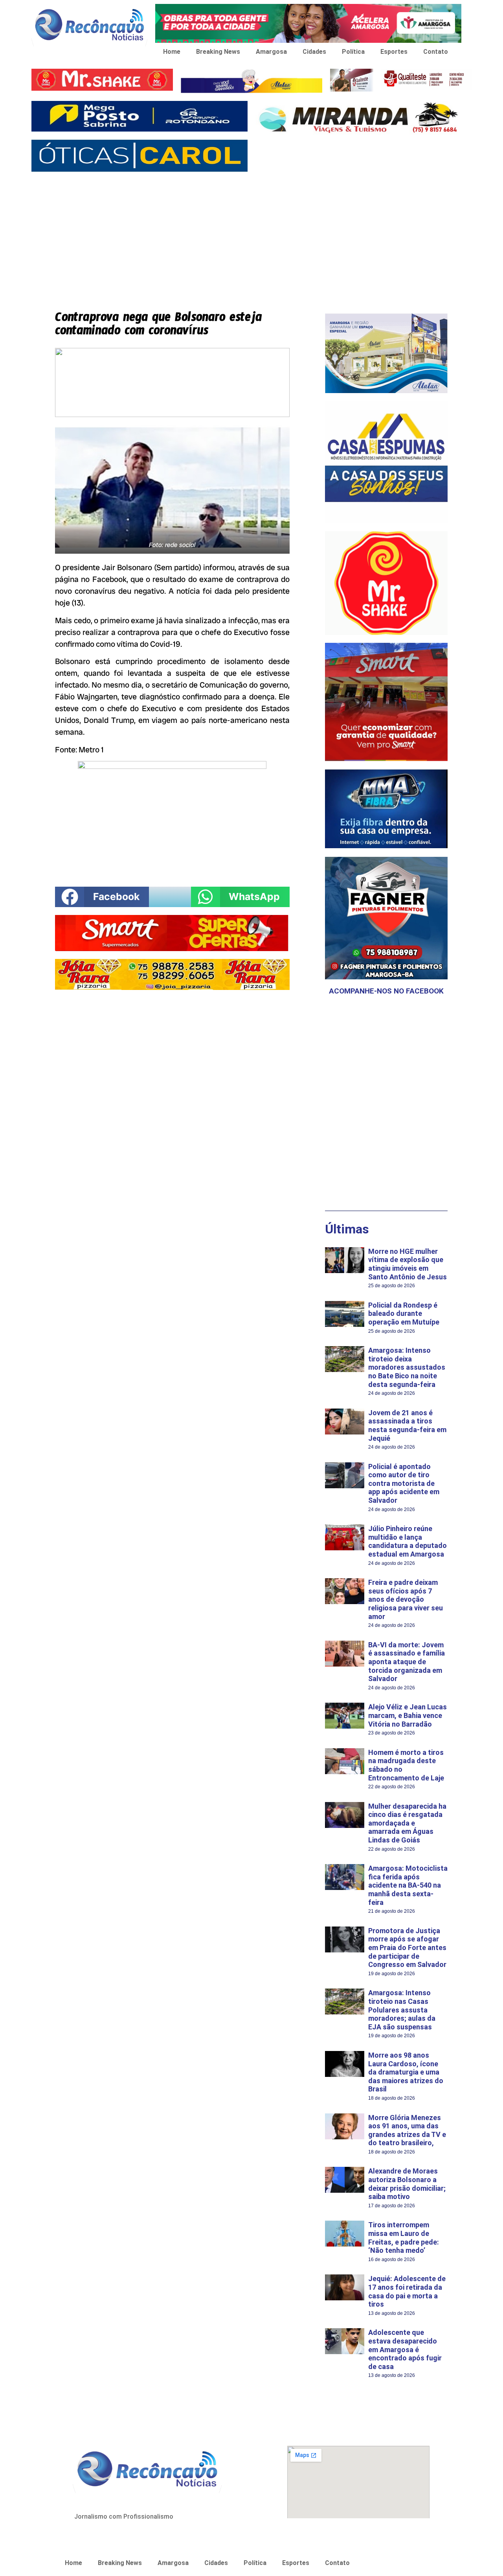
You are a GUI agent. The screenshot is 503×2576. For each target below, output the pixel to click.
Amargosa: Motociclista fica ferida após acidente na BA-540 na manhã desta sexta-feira (408, 1885)
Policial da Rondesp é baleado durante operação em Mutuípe (404, 1314)
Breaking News (218, 52)
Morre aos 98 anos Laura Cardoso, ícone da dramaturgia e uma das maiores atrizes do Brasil (406, 2072)
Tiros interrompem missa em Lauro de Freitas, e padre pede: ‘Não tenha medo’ (404, 2238)
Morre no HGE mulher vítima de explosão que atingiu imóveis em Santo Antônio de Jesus (408, 1264)
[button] (102, 897)
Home (172, 52)
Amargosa (271, 52)
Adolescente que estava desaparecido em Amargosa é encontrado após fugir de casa (405, 2349)
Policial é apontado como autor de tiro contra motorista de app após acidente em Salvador (404, 1483)
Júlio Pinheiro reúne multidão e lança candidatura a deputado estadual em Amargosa (408, 1541)
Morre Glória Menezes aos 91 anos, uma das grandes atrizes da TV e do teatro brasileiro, (407, 2130)
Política (353, 52)
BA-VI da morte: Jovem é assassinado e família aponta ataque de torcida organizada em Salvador (407, 1662)
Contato (436, 52)
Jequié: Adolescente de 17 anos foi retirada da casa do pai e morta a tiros (407, 2291)
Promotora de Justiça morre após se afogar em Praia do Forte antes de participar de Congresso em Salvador (407, 1948)
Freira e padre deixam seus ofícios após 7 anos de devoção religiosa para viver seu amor (406, 1599)
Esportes (394, 52)
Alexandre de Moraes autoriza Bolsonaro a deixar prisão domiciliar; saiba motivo (407, 2184)
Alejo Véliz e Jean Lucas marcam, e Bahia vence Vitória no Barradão (408, 1715)
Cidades (314, 52)
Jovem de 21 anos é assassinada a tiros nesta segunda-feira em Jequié (407, 1425)
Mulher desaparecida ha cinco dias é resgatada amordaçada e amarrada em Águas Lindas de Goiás (407, 1823)
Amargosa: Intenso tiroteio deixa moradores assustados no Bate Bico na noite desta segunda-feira (407, 1367)
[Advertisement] (251, 235)
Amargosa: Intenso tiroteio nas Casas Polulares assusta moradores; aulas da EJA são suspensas (402, 2010)
